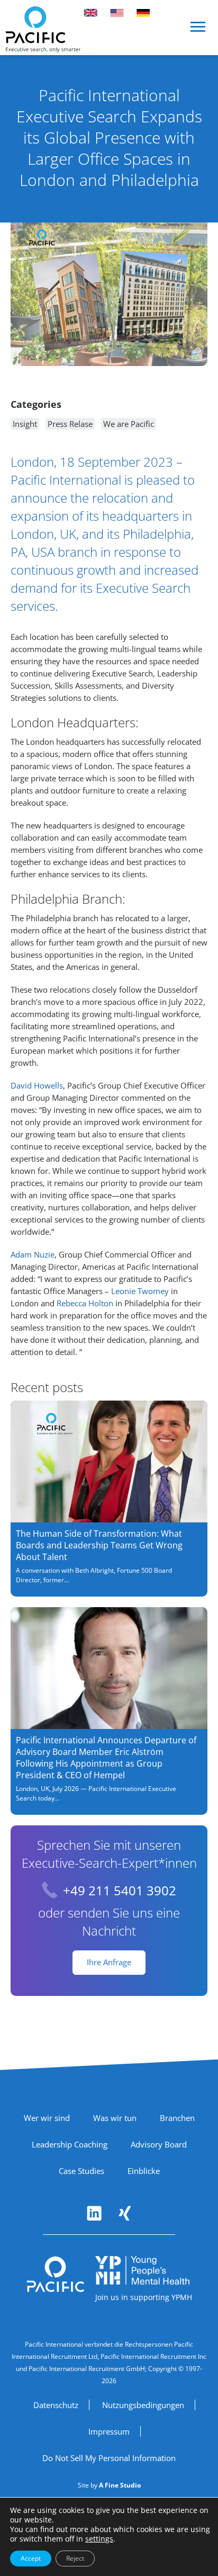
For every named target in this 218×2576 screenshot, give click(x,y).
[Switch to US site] (117, 13)
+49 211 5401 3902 (120, 1890)
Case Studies (81, 2171)
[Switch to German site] (143, 13)
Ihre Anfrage (109, 1962)
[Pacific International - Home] (43, 29)
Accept (31, 2558)
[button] (198, 31)
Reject (75, 2558)
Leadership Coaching (70, 2144)
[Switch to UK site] (90, 13)
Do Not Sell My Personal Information (109, 2458)
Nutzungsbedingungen (143, 2405)
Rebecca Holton (85, 1303)
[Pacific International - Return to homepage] (56, 2275)
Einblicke (144, 2171)
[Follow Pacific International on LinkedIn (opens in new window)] (94, 2213)
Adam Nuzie (33, 1254)
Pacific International (66, 480)
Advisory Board (159, 2144)
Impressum (109, 2431)
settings (99, 2539)
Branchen (177, 2118)
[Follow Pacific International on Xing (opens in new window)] (125, 2213)
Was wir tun (115, 2118)
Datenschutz (56, 2405)
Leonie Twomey (140, 1291)
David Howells (37, 1085)
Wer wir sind (47, 2118)
